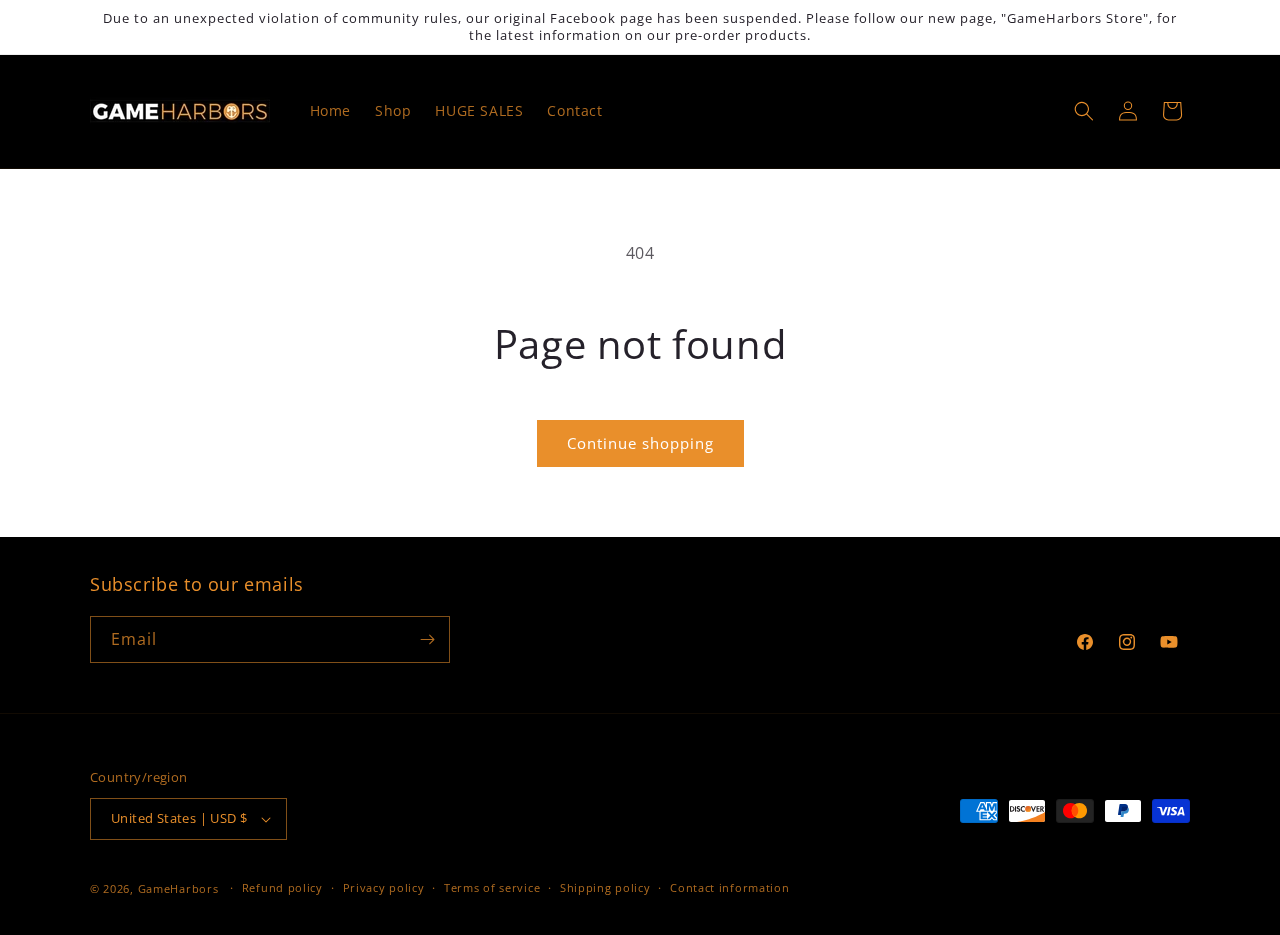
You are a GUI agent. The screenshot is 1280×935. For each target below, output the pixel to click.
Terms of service (492, 887)
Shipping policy (605, 887)
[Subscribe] (427, 639)
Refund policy (282, 887)
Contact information (729, 887)
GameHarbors (178, 888)
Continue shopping (640, 443)
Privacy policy (384, 887)
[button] (1084, 111)
